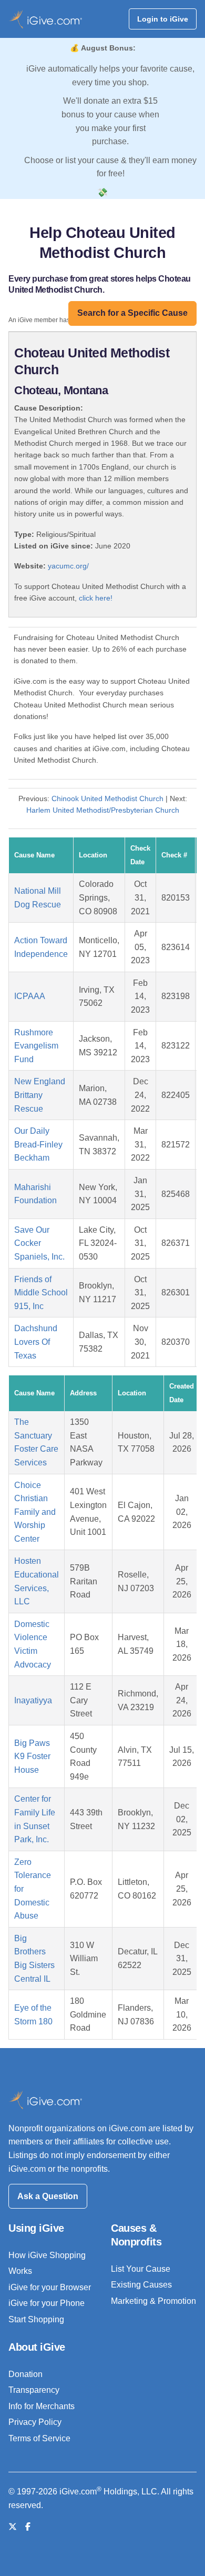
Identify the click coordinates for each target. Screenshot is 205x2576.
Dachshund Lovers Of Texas (36, 1342)
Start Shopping (36, 2319)
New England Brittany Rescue (40, 1095)
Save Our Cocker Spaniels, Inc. (39, 1243)
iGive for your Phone (47, 2303)
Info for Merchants (42, 2406)
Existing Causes (141, 2285)
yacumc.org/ (68, 566)
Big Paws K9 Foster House (32, 1756)
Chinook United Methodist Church (107, 798)
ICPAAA (30, 996)
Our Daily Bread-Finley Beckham (38, 1144)
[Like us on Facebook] (28, 2527)
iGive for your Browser (50, 2287)
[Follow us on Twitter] (13, 2527)
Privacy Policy (35, 2422)
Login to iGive (163, 19)
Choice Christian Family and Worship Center (35, 1512)
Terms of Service (39, 2438)
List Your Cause (141, 2269)
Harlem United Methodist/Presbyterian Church (103, 810)
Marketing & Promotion (153, 2301)
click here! (96, 598)
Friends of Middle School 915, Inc (41, 1293)
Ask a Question (48, 2196)
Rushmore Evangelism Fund (36, 1046)
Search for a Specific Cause (132, 313)
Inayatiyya (33, 1700)
